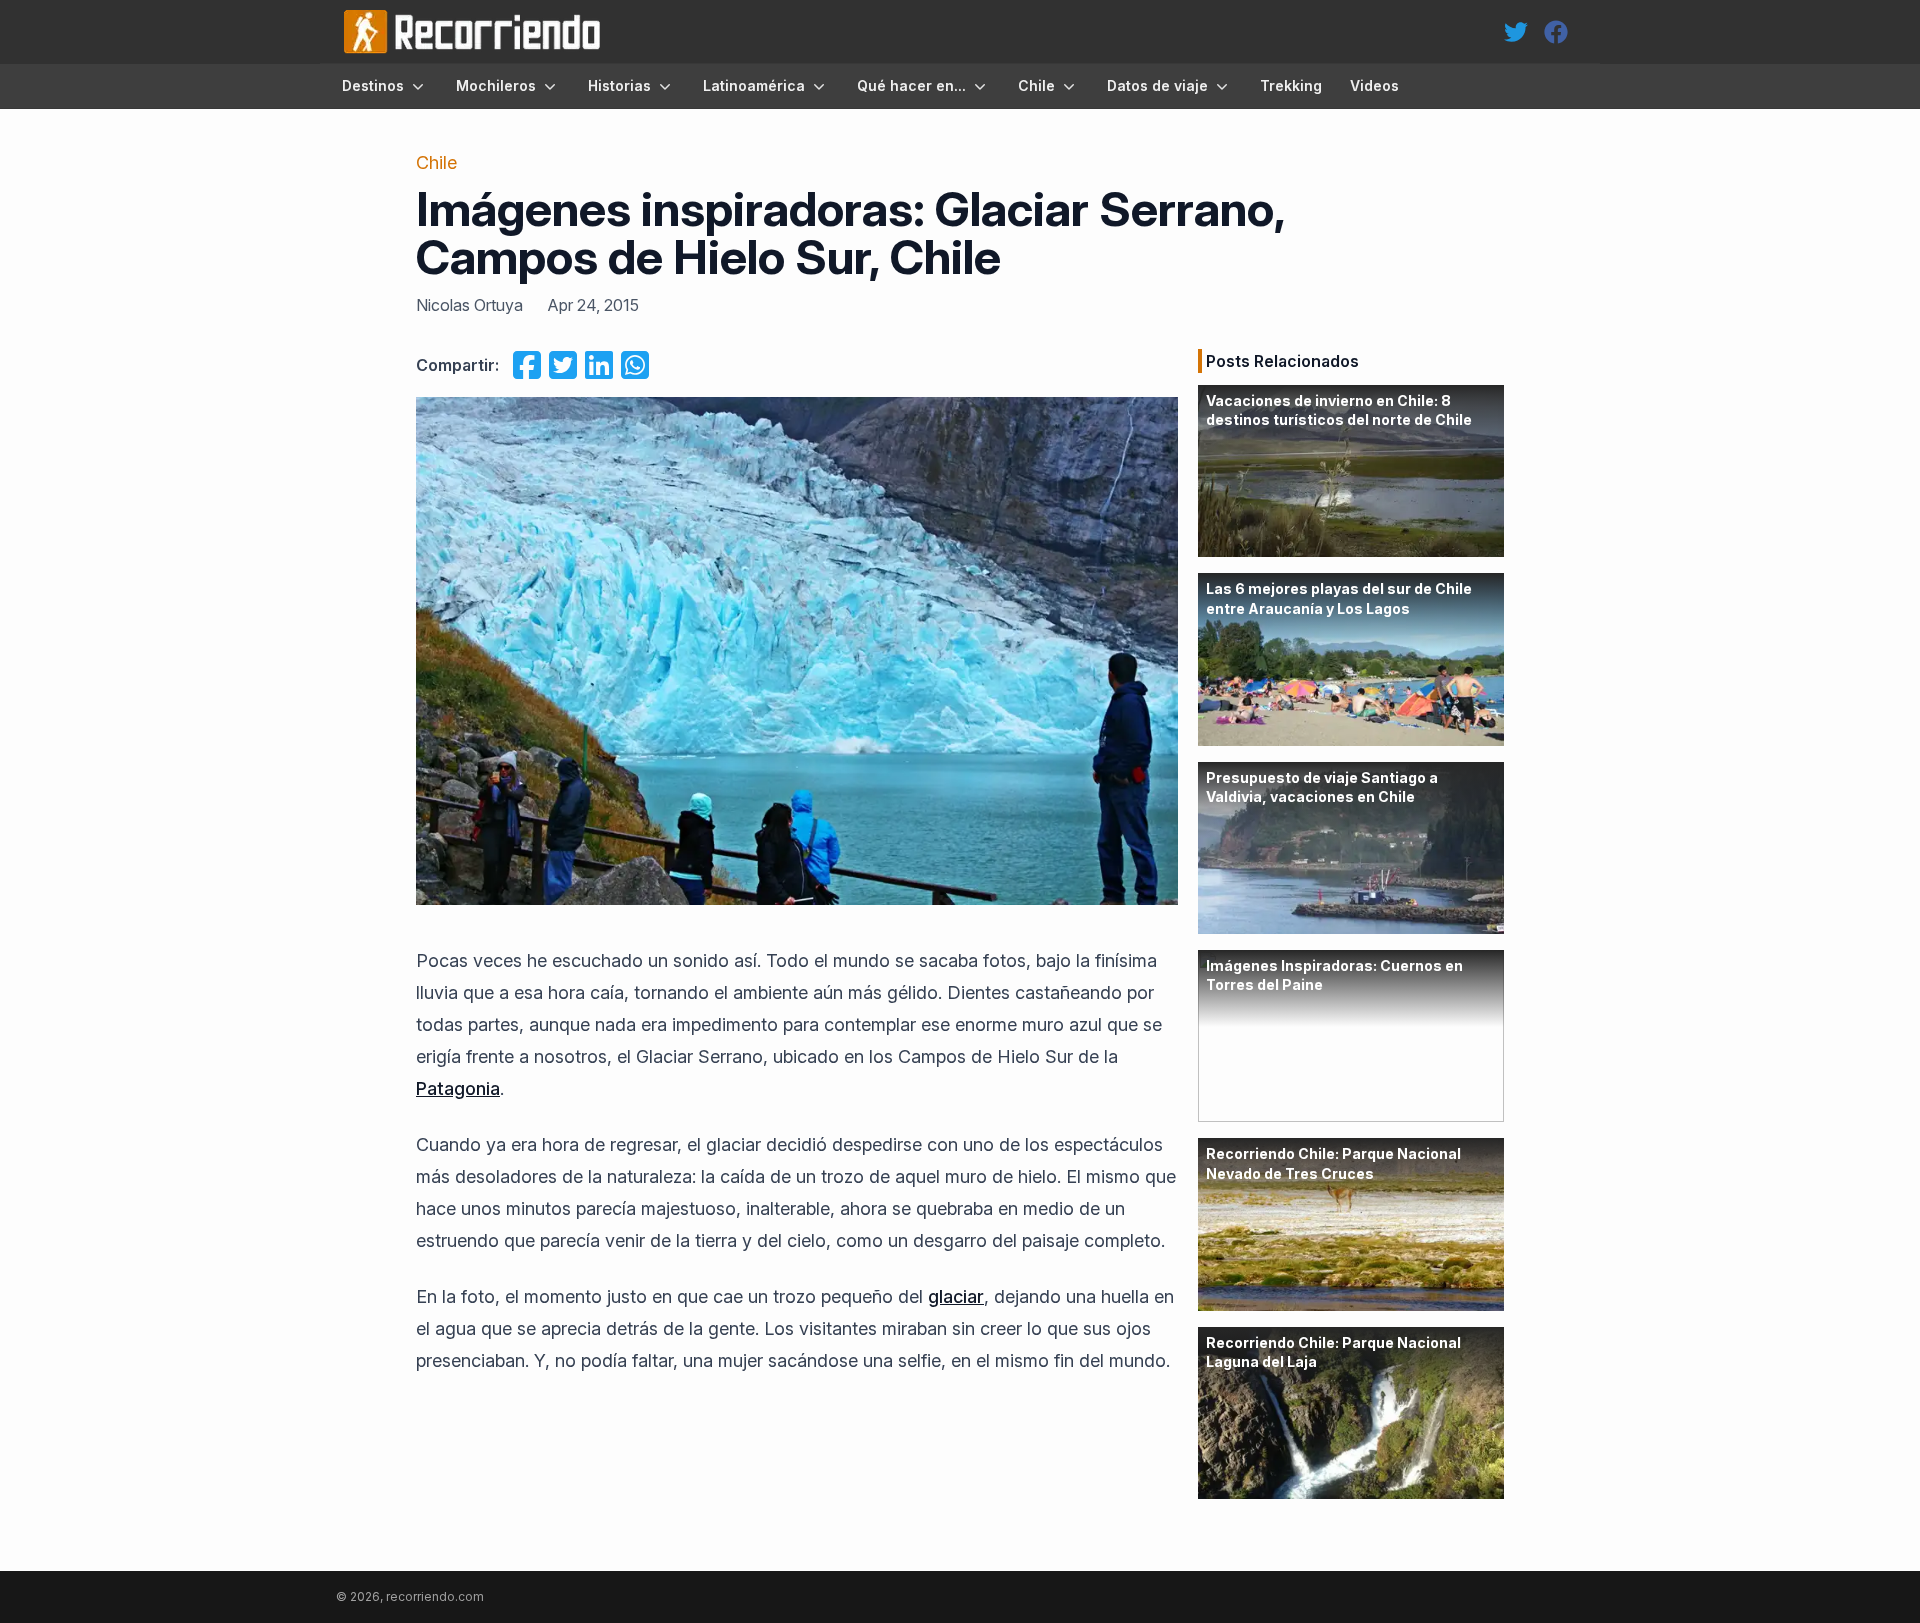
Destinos (373, 85)
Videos (1374, 85)
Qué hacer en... (911, 85)
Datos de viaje (1157, 85)
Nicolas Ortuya (469, 305)
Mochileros (496, 85)
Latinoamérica (754, 85)
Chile (1036, 85)
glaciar (956, 1296)
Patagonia (458, 1088)
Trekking (1291, 85)
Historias (619, 85)
